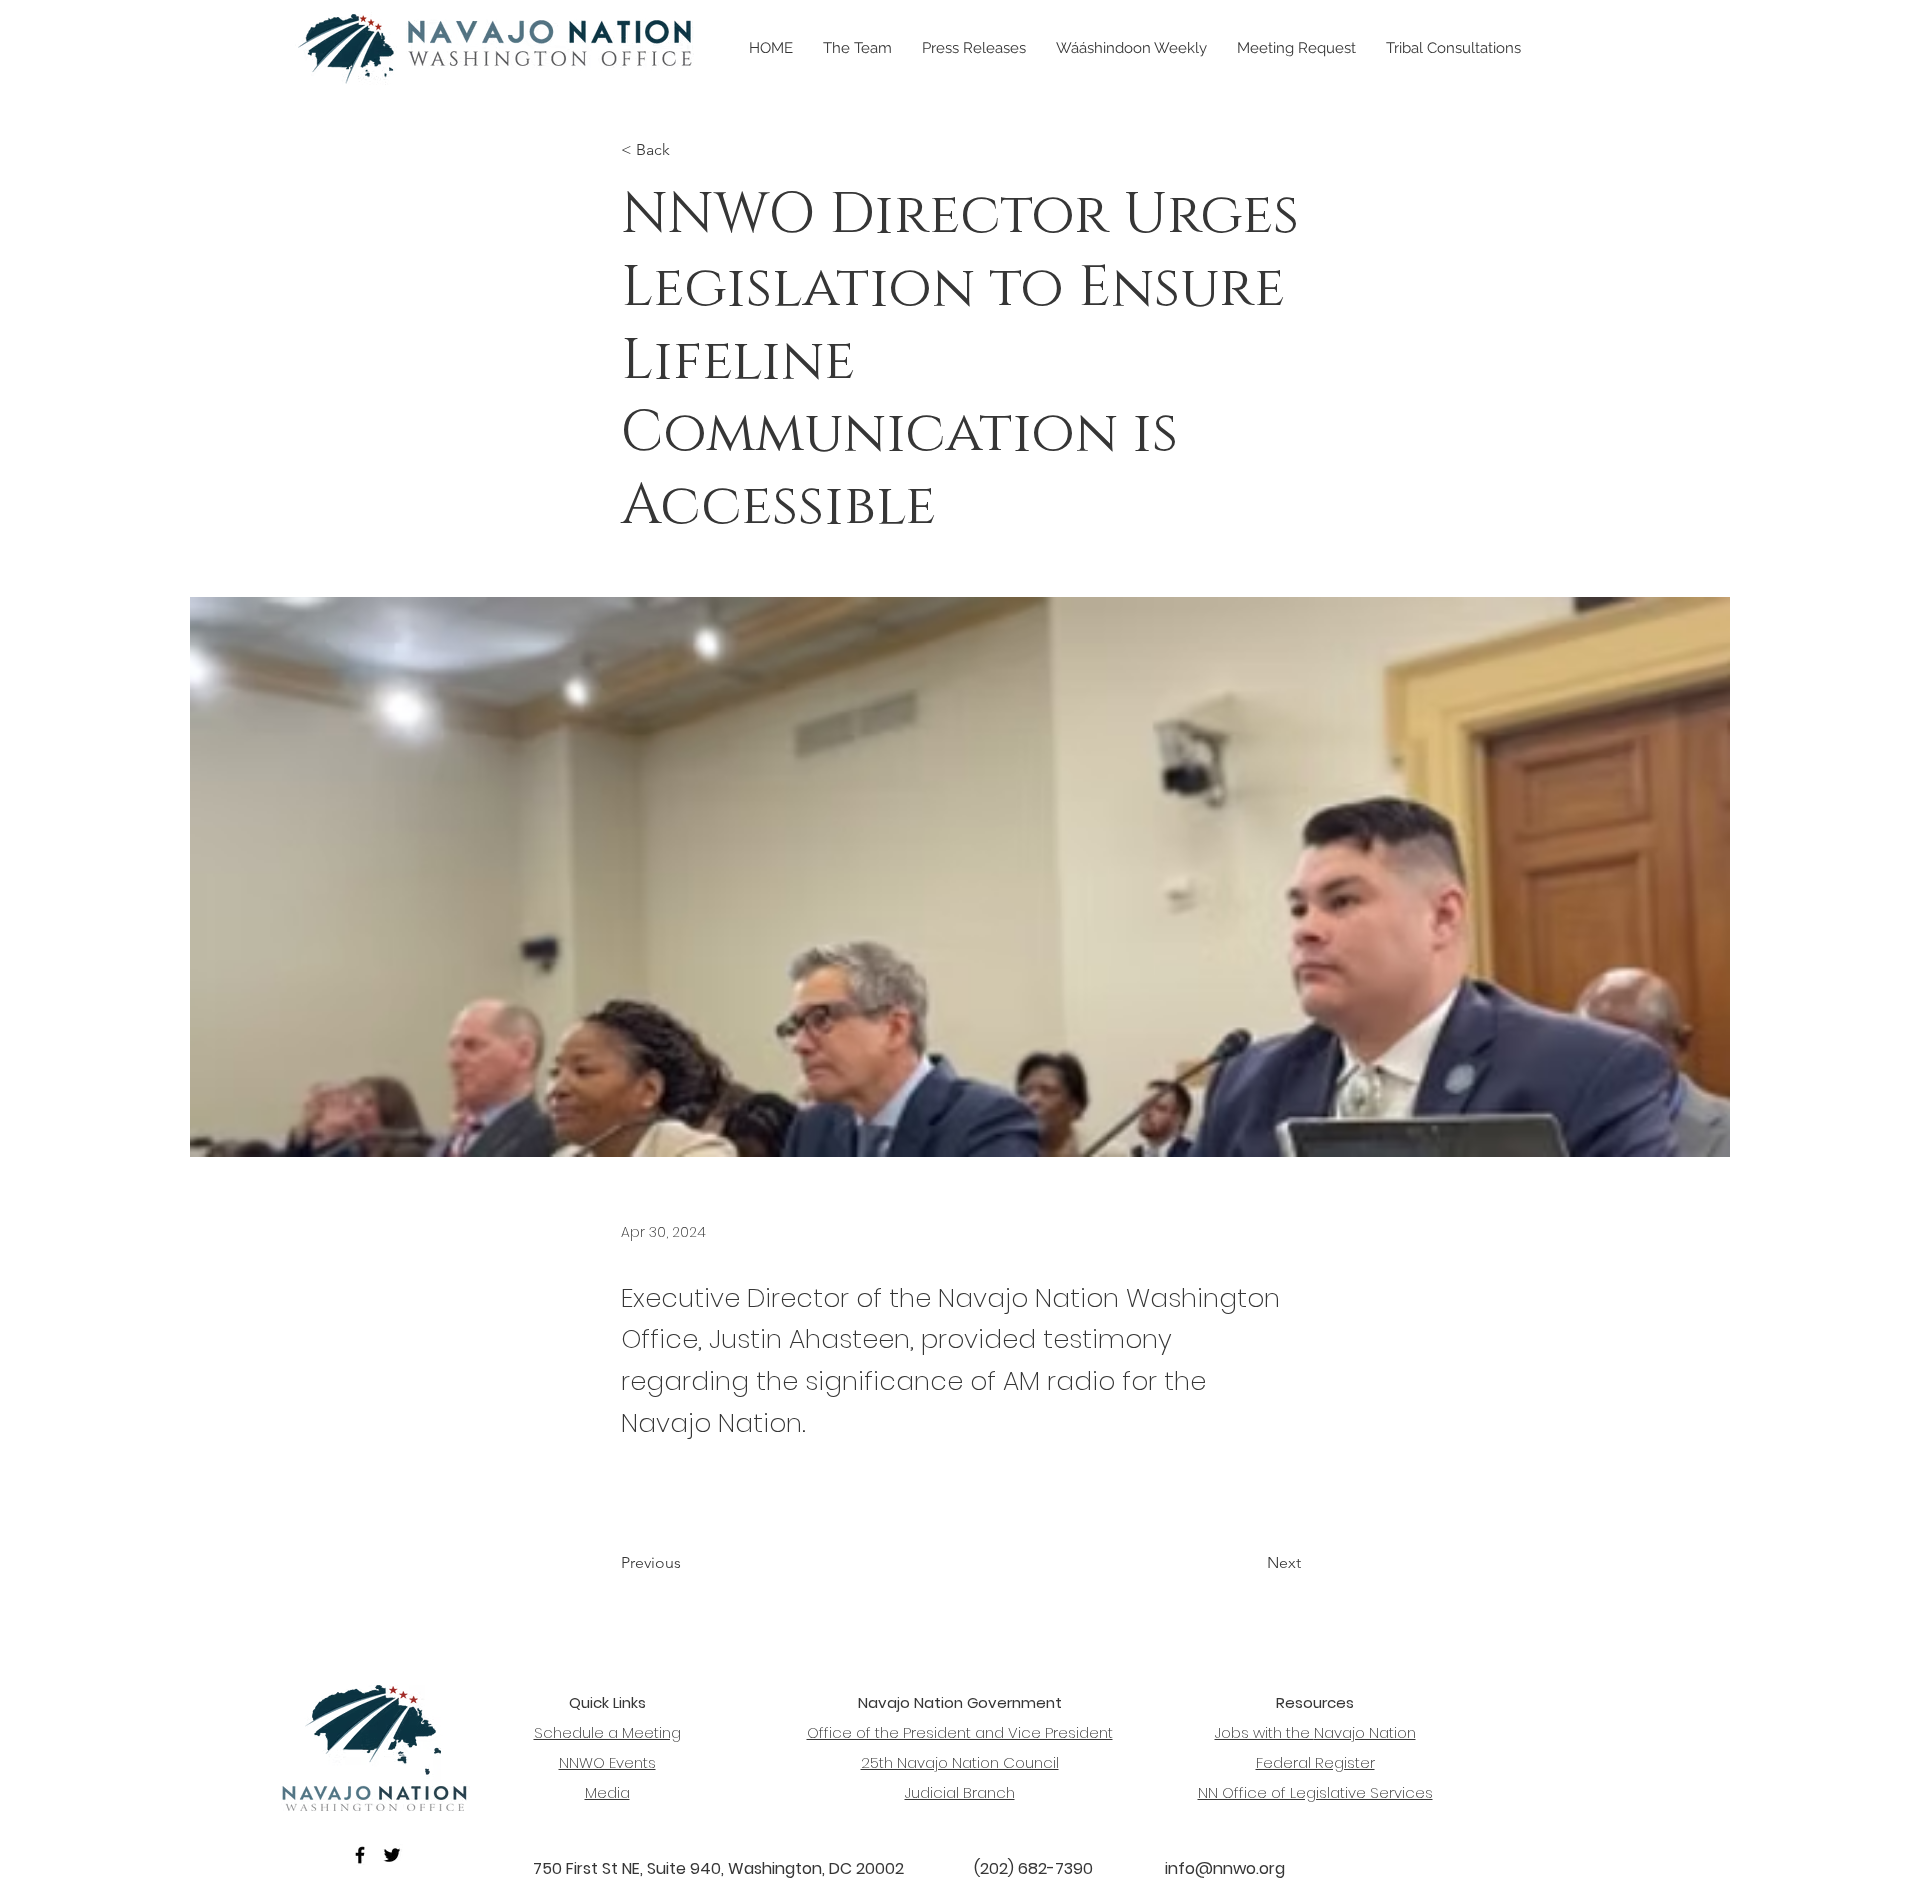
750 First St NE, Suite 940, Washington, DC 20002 (718, 1868)
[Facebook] (360, 1855)
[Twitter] (392, 1855)
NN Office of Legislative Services (1315, 1792)
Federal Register (1315, 1762)
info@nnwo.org (1225, 1868)
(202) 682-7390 (1033, 1868)
